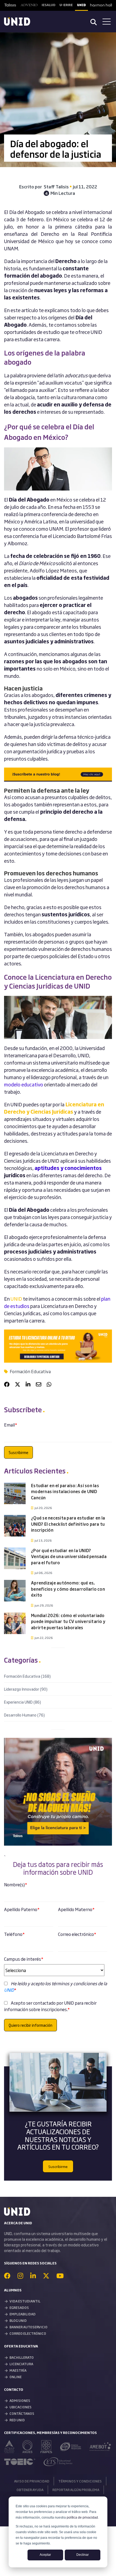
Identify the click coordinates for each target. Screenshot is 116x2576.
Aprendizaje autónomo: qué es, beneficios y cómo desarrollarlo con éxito (68, 1589)
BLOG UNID (18, 2321)
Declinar (83, 2555)
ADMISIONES (20, 2401)
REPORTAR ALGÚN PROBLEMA (76, 2490)
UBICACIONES (21, 2407)
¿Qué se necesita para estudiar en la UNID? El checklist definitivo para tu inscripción (68, 1524)
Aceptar (45, 2555)
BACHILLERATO (22, 2357)
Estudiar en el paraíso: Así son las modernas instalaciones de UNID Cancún (65, 1491)
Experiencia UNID (23, 1702)
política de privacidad (82, 2518)
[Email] (39, 1384)
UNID (16, 1299)
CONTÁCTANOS (22, 2413)
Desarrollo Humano (24, 1715)
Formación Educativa (30, 1371)
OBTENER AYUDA (30, 2490)
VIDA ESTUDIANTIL (25, 2301)
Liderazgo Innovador (26, 1689)
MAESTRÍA (18, 2370)
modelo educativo (24, 1084)
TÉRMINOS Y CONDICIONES (80, 2481)
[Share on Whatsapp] (49, 1384)
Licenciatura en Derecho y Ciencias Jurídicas (54, 1108)
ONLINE (16, 2377)
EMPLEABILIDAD (23, 2314)
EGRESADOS (19, 2308)
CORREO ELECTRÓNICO (28, 2333)
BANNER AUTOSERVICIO (28, 2327)
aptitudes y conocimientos (68, 1168)
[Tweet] (18, 1384)
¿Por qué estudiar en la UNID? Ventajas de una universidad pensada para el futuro (69, 1556)
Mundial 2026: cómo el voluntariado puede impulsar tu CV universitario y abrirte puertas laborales (68, 1621)
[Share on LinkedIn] (28, 1384)
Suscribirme (58, 2166)
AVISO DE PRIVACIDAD (32, 2481)
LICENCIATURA (21, 2364)
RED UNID (17, 2420)
